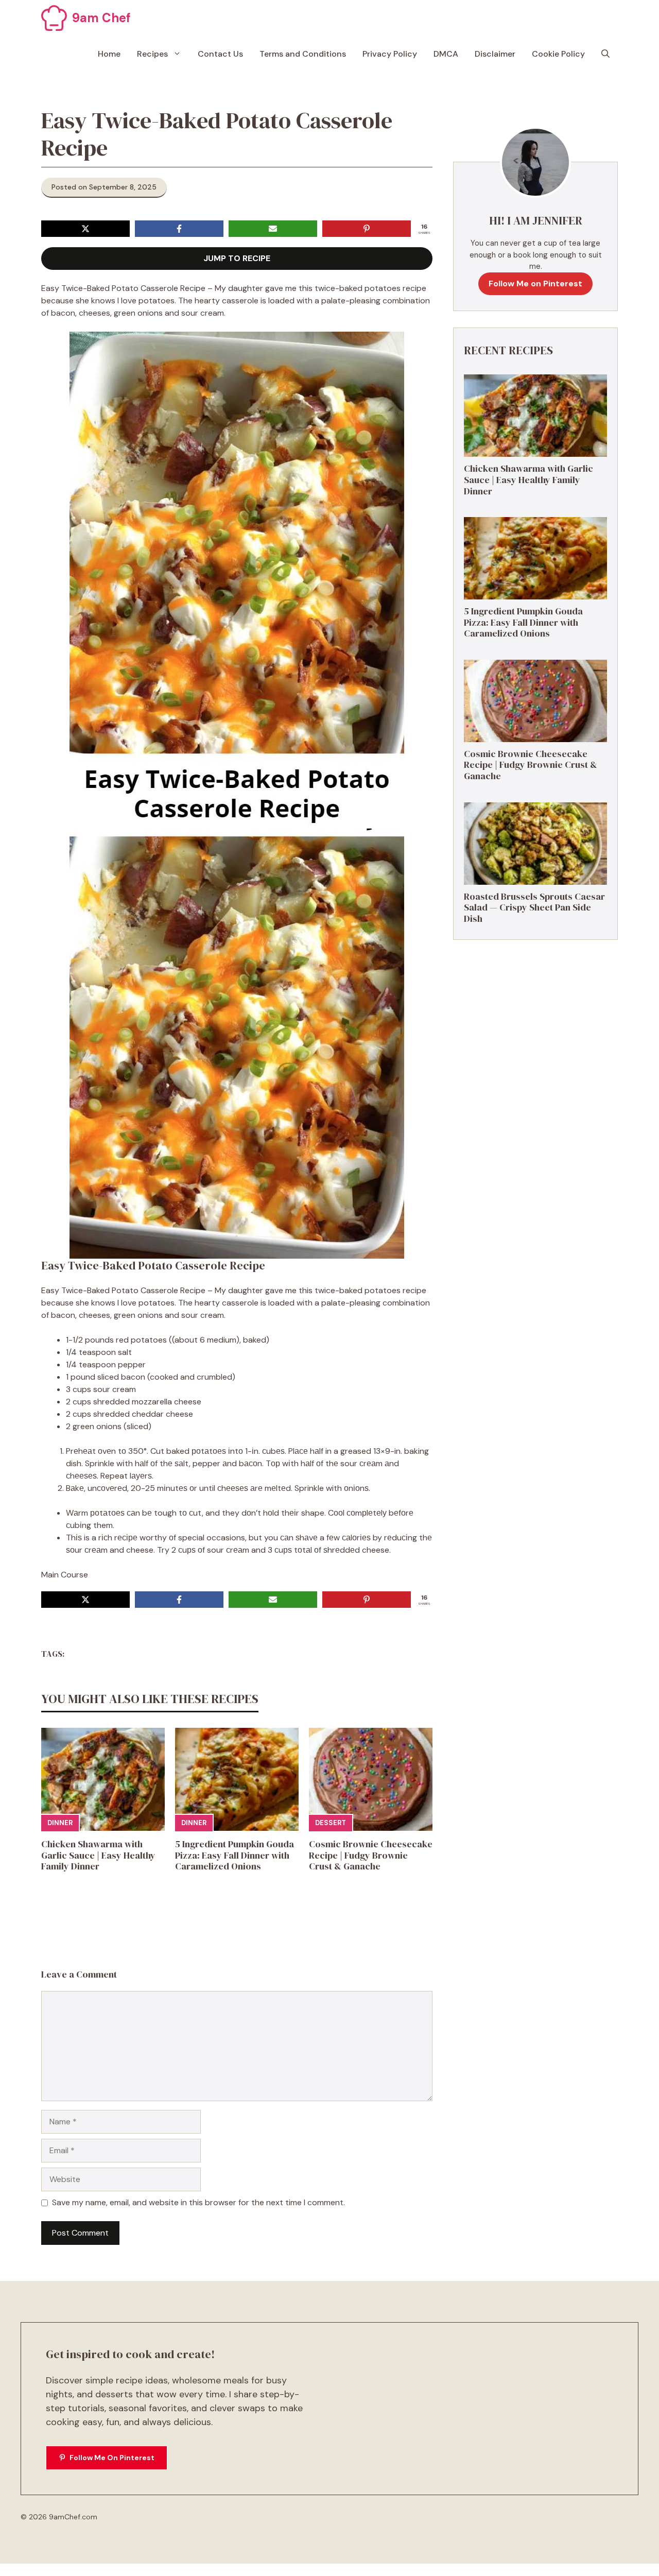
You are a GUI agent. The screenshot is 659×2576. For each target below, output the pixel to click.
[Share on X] (85, 229)
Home (109, 54)
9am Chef (101, 18)
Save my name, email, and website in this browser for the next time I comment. (198, 2202)
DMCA (446, 54)
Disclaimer (495, 54)
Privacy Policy (390, 54)
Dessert (331, 1823)
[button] (605, 54)
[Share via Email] (273, 229)
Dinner (60, 1823)
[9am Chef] (54, 18)
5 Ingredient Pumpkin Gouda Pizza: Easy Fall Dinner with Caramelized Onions (235, 1855)
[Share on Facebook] (179, 229)
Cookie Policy (558, 54)
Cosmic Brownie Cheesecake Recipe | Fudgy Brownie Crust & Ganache (371, 1855)
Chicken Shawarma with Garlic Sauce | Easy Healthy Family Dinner (98, 1855)
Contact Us (220, 54)
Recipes (152, 54)
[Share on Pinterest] (367, 229)
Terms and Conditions (303, 54)
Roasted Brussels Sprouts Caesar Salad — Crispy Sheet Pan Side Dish (534, 907)
